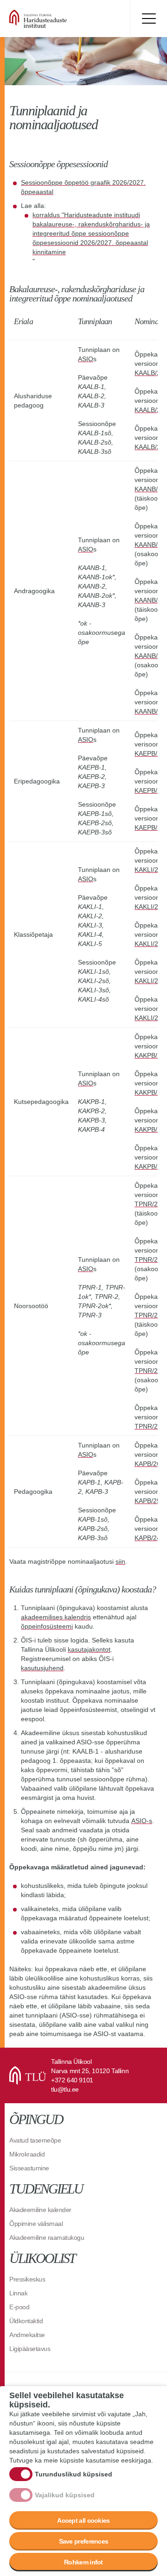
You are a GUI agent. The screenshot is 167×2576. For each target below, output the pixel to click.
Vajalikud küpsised (65, 2495)
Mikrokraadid (27, 2154)
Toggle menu (148, 19)
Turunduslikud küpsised (74, 2474)
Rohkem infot (83, 2562)
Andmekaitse (27, 2335)
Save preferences (84, 2541)
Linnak (18, 2293)
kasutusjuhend (42, 1668)
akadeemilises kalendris (56, 1617)
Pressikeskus (27, 2279)
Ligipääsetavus (30, 2349)
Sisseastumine (29, 2168)
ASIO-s (142, 1821)
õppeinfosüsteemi (47, 1626)
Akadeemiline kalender (40, 2210)
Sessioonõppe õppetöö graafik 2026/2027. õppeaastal (83, 187)
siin (120, 1561)
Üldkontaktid (26, 2321)
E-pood (19, 2307)
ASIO (86, 359)
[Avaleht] (65, 19)
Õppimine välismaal (36, 2224)
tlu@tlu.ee (65, 2089)
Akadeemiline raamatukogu (47, 2238)
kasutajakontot (89, 1649)
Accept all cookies (83, 2520)
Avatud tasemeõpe (35, 2140)
